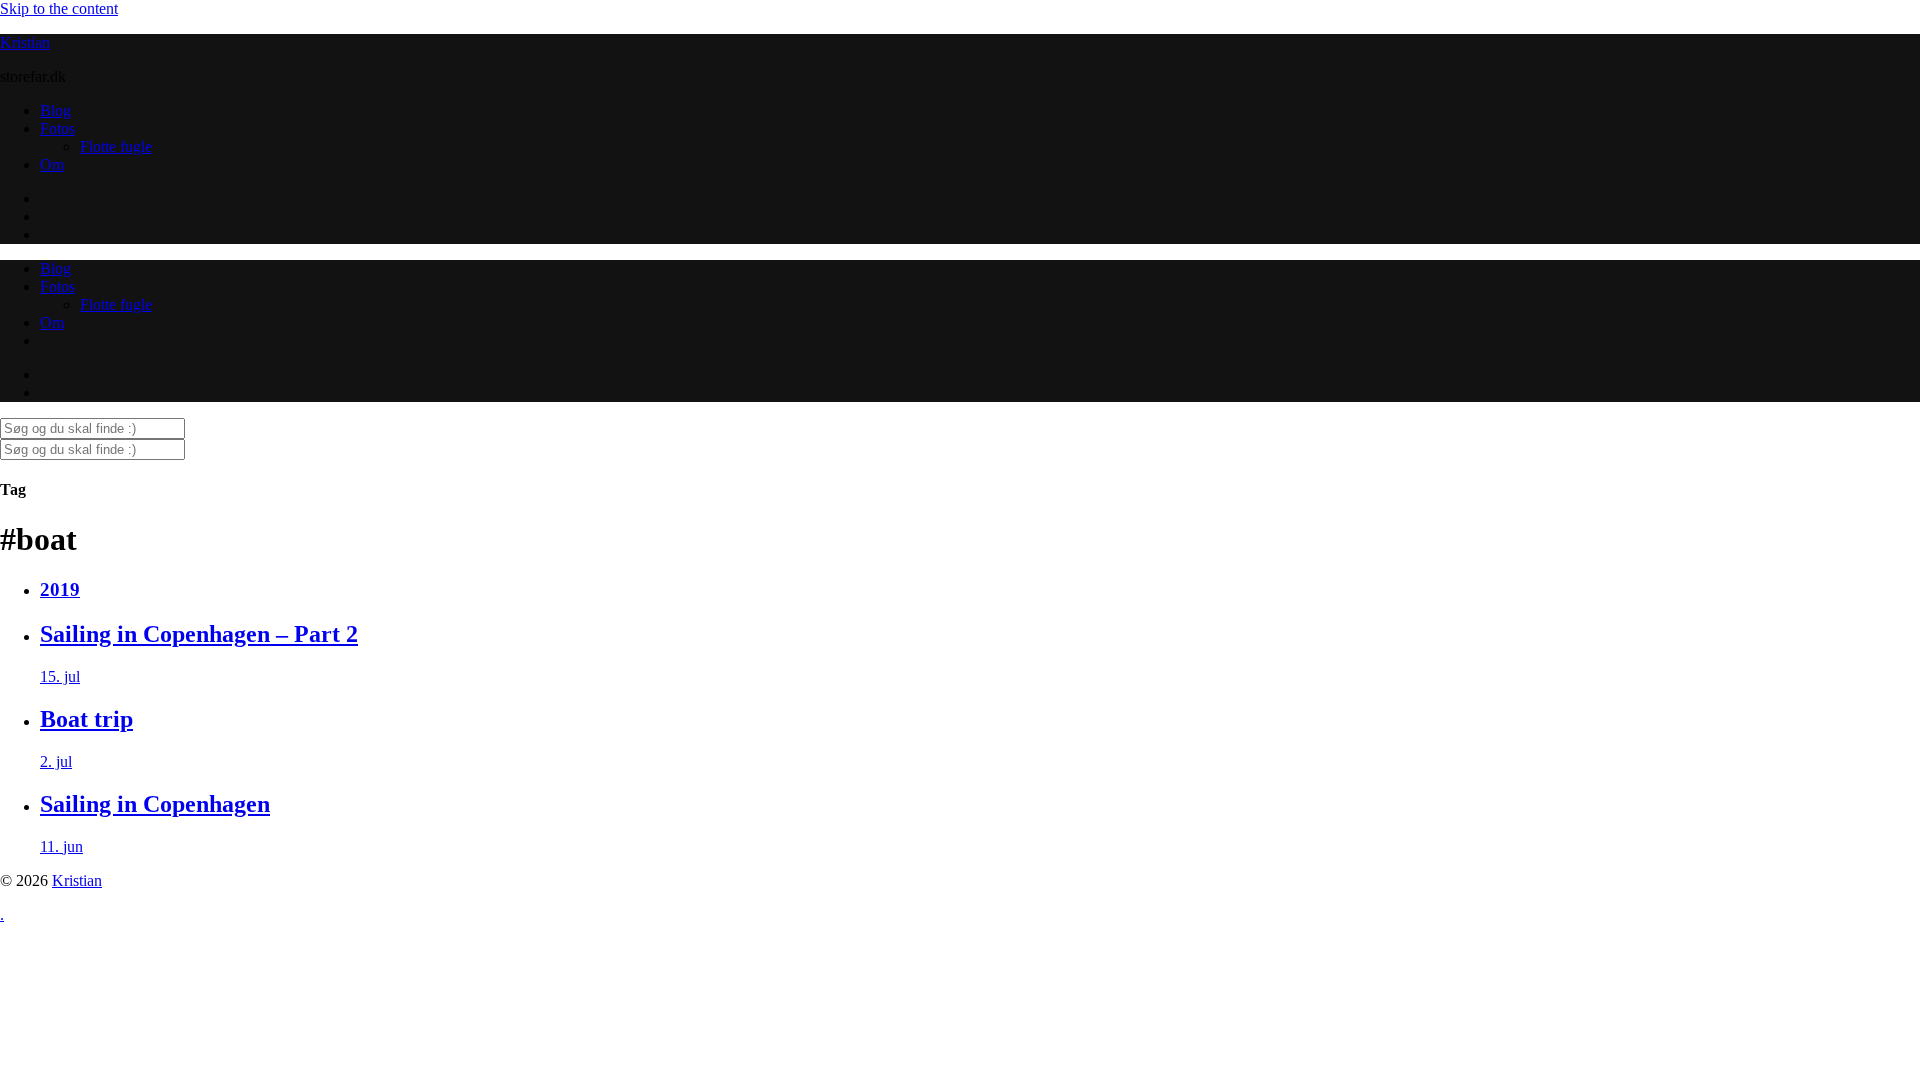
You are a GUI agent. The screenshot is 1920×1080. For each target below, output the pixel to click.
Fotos (57, 128)
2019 (60, 589)
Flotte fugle (116, 146)
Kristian (25, 42)
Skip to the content (59, 8)
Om (52, 164)
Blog (55, 110)
